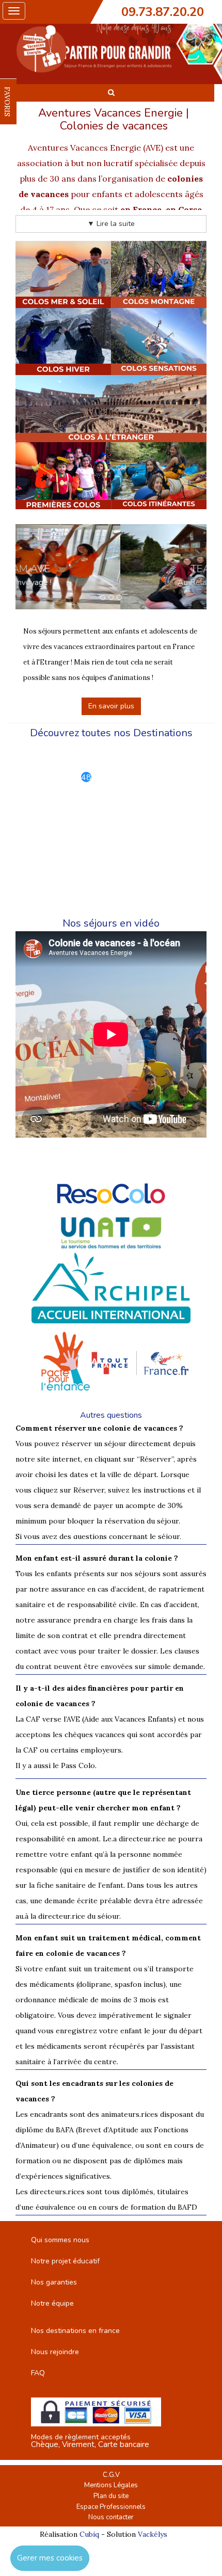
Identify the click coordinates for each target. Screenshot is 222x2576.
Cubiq (89, 2534)
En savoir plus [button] (111, 706)
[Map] (111, 823)
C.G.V (111, 2475)
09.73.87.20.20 (163, 12)
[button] (30, 567)
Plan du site (111, 2496)
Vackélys (153, 2534)
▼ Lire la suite (111, 224)
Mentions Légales (111, 2485)
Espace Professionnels (111, 2507)
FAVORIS (7, 102)
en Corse (184, 209)
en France (141, 209)
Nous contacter (111, 2517)
